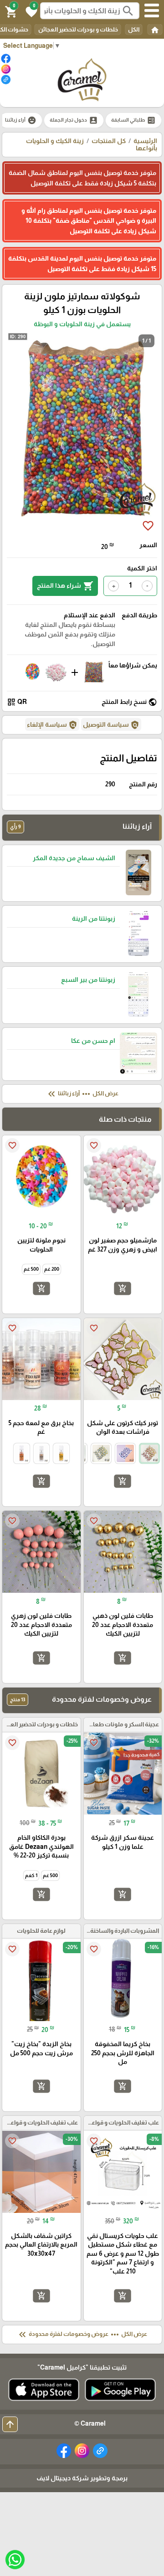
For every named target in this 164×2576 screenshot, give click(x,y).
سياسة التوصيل (111, 725)
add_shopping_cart (123, 1288)
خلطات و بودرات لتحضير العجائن (78, 29)
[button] (30, 11)
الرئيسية (145, 141)
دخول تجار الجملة (74, 120)
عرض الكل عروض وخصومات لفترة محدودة (82, 2335)
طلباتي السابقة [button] (133, 120)
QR (17, 702)
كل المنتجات (109, 141)
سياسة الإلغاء (52, 725)
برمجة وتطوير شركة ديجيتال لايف (82, 2478)
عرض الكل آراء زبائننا (82, 1094)
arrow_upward (10, 2424)
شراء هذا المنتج (65, 586)
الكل (134, 29)
